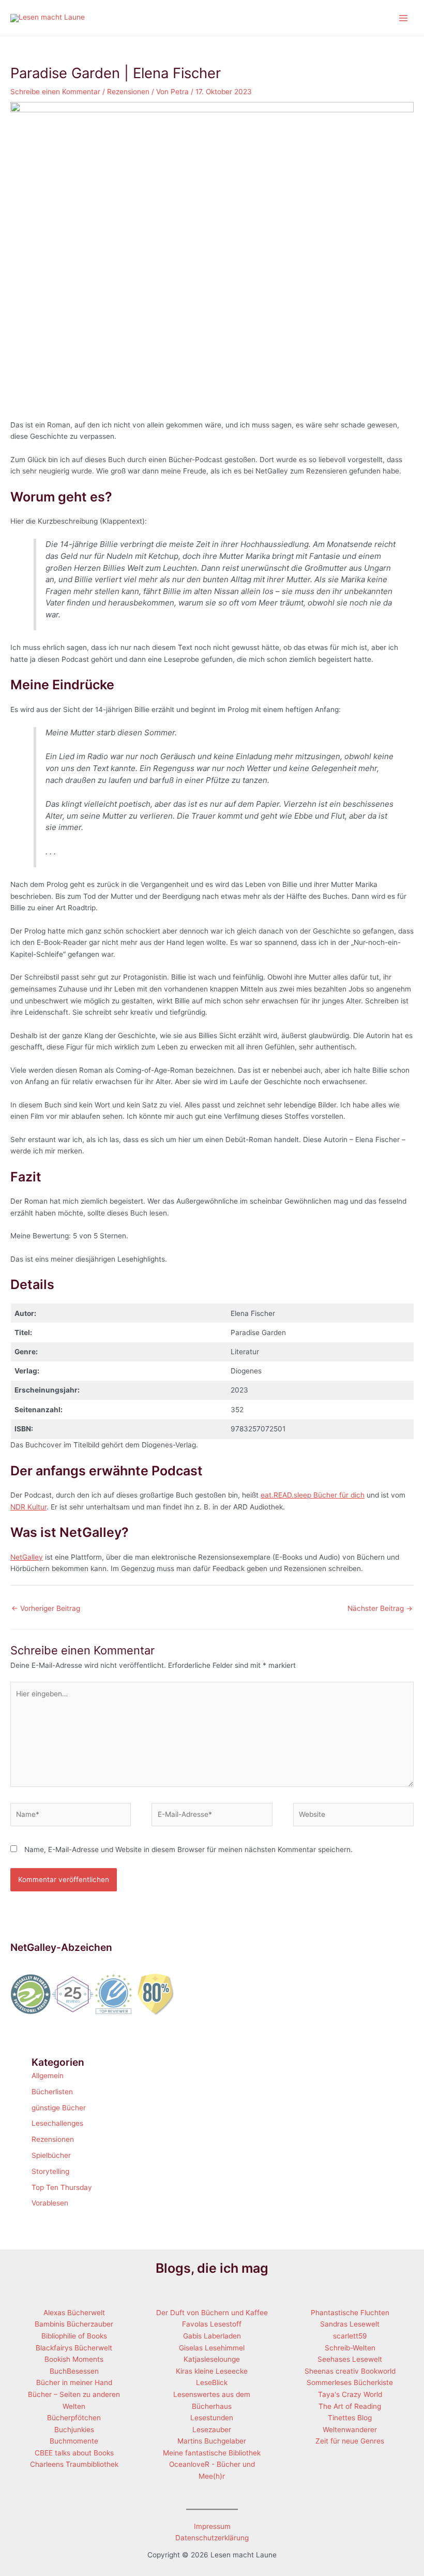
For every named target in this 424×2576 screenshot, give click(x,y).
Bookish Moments (74, 2359)
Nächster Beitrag (380, 1608)
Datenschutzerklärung (212, 2538)
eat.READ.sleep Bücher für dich (313, 1495)
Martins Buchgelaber (212, 2441)
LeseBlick (212, 2382)
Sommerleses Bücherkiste (350, 2382)
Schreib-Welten (350, 2348)
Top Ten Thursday (62, 2187)
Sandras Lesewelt (350, 2324)
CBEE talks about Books (74, 2453)
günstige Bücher (59, 2108)
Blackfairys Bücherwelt (74, 2348)
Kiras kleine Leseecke (212, 2371)
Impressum (212, 2526)
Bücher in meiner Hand (74, 2382)
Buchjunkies (74, 2430)
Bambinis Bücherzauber (74, 2324)
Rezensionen (128, 92)
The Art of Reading (350, 2406)
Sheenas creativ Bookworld (350, 2371)
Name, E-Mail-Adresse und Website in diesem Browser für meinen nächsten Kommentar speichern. (188, 1849)
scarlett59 (350, 2336)
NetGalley (27, 1557)
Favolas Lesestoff (212, 2324)
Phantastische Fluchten (350, 2313)
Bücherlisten (52, 2092)
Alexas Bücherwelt (74, 2313)
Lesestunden (212, 2418)
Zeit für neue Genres (350, 2441)
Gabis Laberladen (212, 2336)
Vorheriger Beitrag (46, 1608)
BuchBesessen (74, 2371)
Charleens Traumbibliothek (74, 2464)
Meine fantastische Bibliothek (212, 2453)
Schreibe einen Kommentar (55, 92)
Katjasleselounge (212, 2359)
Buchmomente (74, 2441)
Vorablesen (50, 2203)
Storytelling (50, 2171)
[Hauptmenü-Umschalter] (404, 18)
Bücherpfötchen (74, 2418)
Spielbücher (51, 2155)
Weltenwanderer (350, 2430)
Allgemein (48, 2076)
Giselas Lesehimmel (212, 2348)
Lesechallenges (57, 2123)
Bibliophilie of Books (74, 2336)
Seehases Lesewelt (350, 2359)
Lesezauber (212, 2430)
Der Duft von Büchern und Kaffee (212, 2313)
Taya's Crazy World (350, 2394)
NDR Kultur (28, 1507)
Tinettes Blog (350, 2418)
